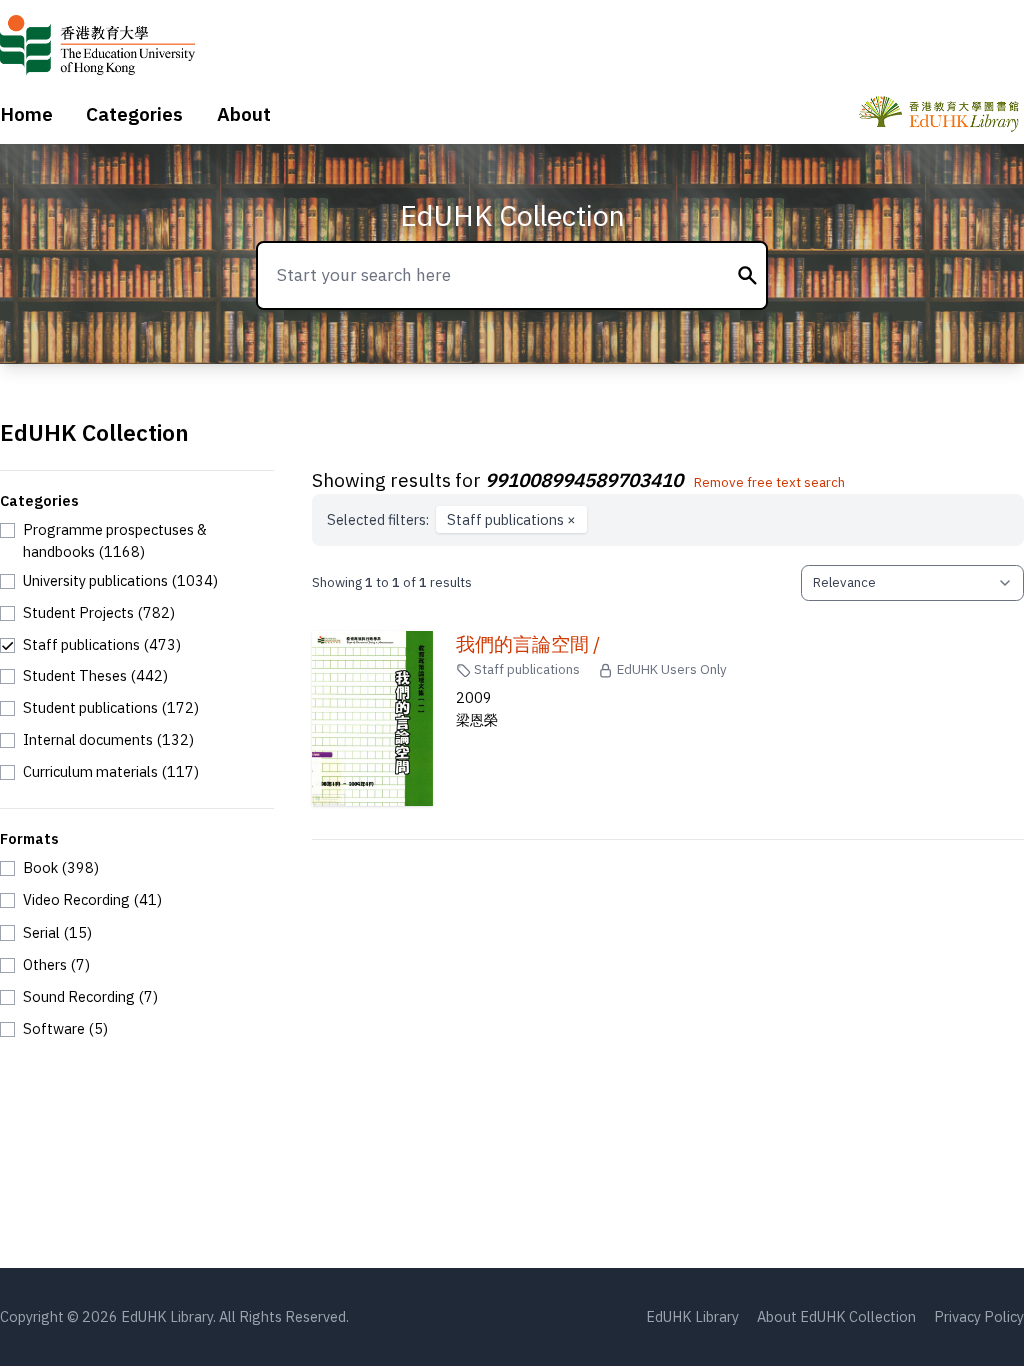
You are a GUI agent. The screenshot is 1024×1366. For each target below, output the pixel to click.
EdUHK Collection (512, 215)
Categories (134, 114)
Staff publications (511, 519)
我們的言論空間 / (528, 644)
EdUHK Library (692, 1316)
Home (26, 114)
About (244, 114)
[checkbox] (137, 540)
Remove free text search (769, 482)
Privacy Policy (979, 1316)
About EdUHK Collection (836, 1316)
